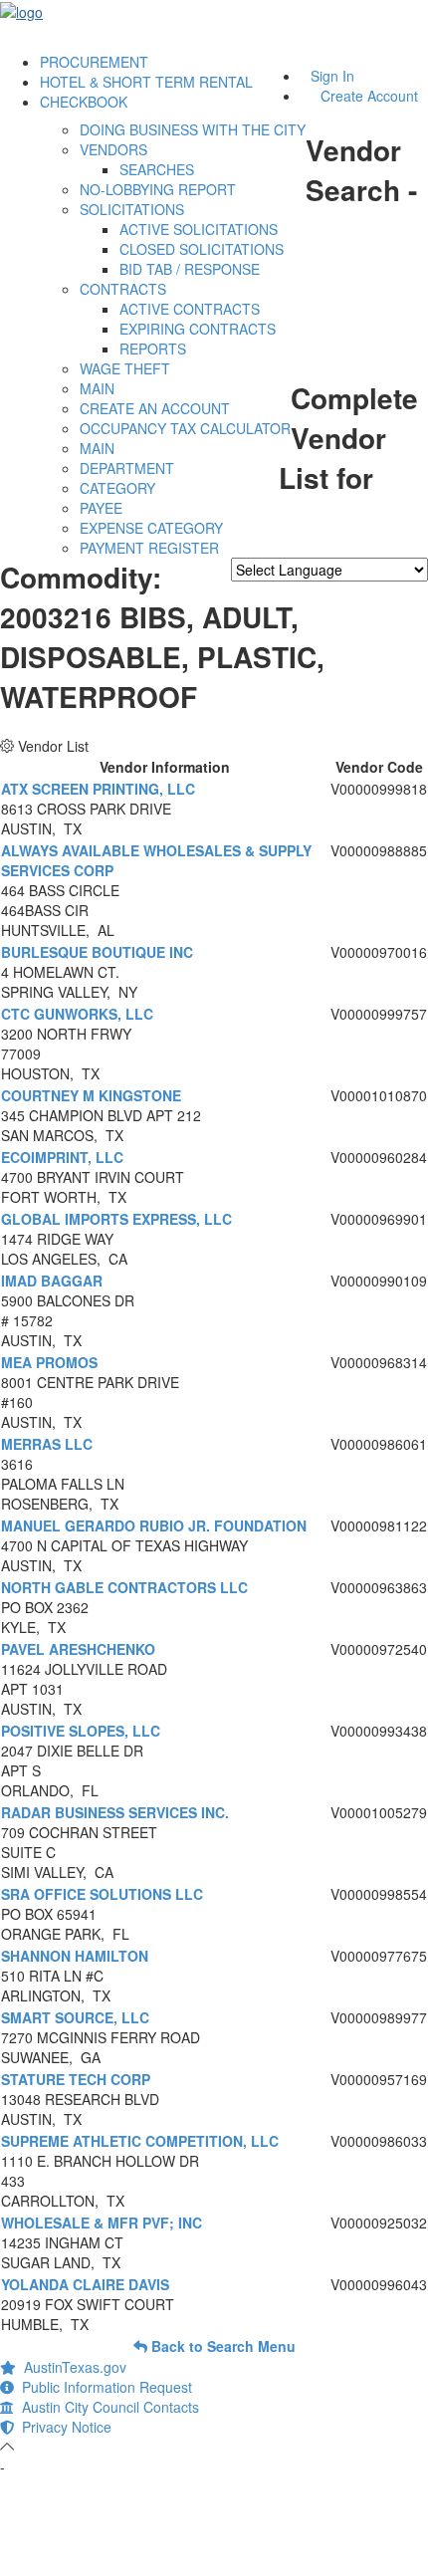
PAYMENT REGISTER (149, 548)
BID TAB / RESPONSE (190, 269)
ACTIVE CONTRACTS (190, 309)
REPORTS (153, 349)
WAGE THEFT (125, 368)
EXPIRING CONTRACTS (198, 329)
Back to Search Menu (221, 2346)
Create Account (369, 96)
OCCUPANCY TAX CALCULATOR (185, 428)
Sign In (332, 76)
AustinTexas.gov (71, 2367)
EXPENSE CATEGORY (151, 528)
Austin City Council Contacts (107, 2407)
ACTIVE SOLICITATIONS (199, 229)
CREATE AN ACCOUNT (155, 408)
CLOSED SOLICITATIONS (202, 249)
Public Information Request (103, 2387)
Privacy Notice (63, 2427)
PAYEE (101, 508)
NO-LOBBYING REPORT (158, 189)
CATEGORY (117, 488)
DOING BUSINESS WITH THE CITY (193, 129)
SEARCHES (157, 169)
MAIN (97, 388)
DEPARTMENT (127, 468)
